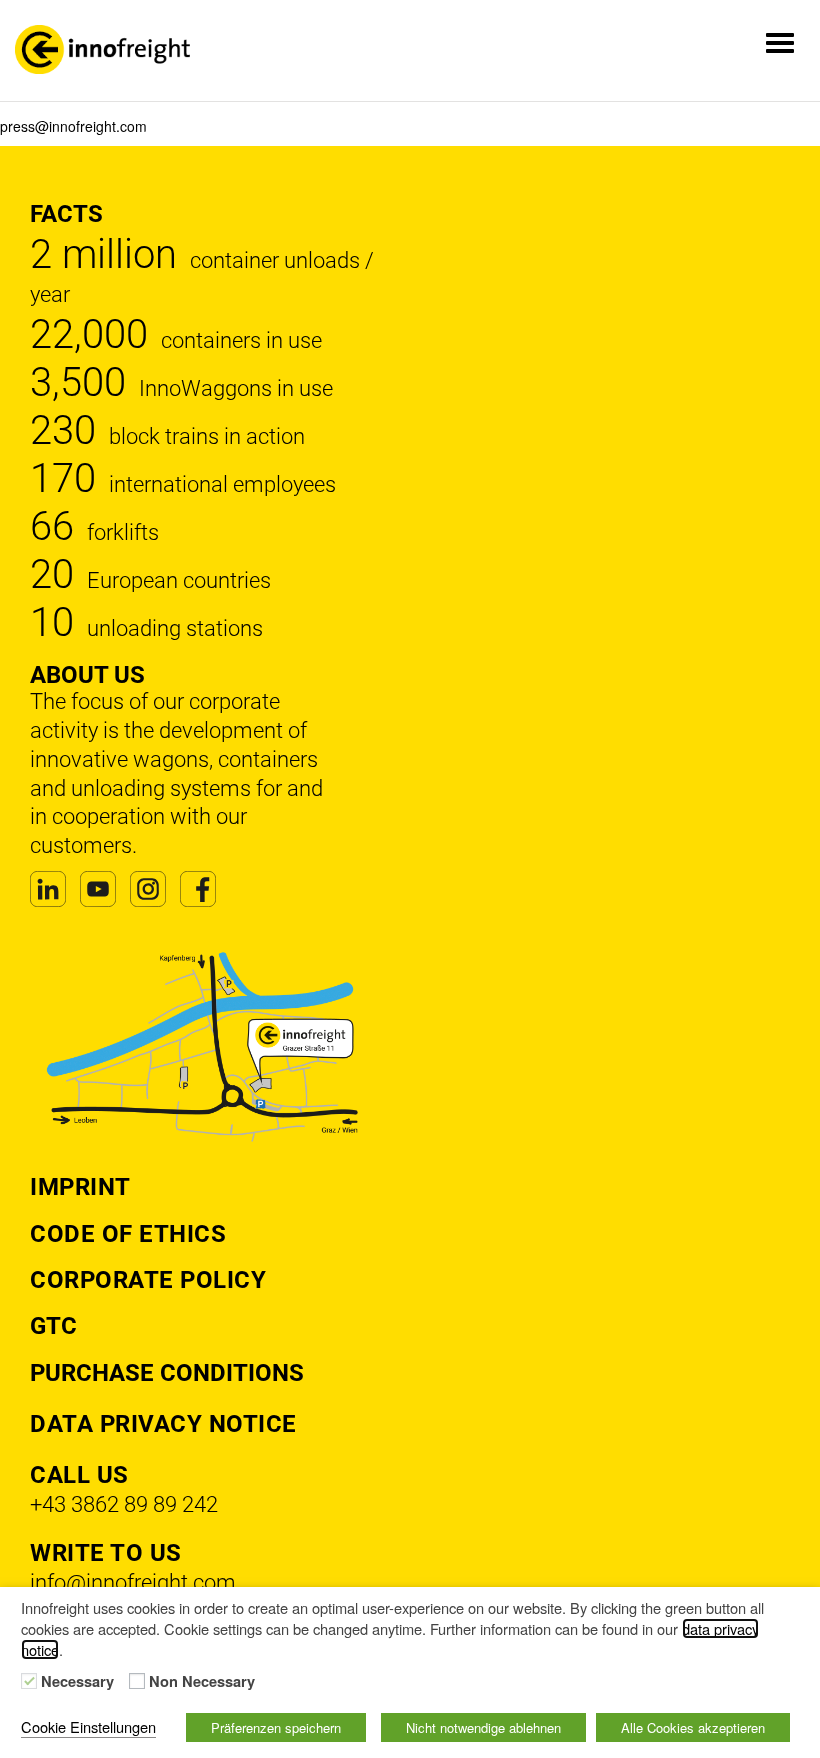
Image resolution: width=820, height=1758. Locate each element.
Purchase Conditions (167, 1373)
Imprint (80, 1187)
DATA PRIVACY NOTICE (163, 1424)
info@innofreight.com (133, 1582)
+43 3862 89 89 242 (124, 1504)
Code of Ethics (128, 1234)
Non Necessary (202, 1682)
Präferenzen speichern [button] (276, 1727)
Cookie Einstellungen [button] (88, 1726)
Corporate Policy (148, 1280)
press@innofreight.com (73, 126)
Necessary (77, 1682)
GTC (53, 1326)
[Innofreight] (102, 49)
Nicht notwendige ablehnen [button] (483, 1727)
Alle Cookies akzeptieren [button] (693, 1727)
